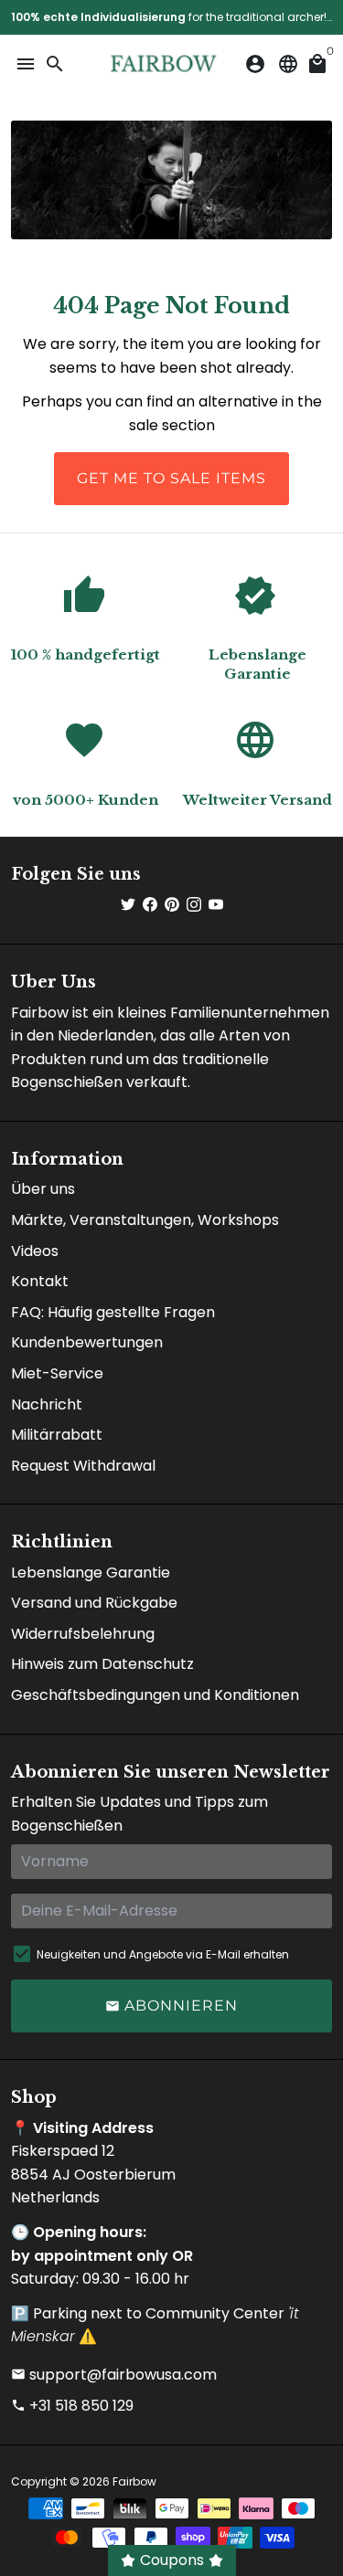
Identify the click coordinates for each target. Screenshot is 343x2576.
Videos (35, 1251)
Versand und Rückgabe (94, 1603)
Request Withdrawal (83, 1466)
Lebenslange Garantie (91, 1573)
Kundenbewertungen (87, 1342)
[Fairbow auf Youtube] (216, 905)
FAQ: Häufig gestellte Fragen (113, 1312)
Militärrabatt (57, 1435)
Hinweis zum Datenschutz (102, 1664)
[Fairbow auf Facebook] (150, 905)
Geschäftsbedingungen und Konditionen (155, 1695)
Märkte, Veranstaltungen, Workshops (145, 1220)
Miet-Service (57, 1373)
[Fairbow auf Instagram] (194, 905)
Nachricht (47, 1404)
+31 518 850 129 (72, 2406)
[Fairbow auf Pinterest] (172, 905)
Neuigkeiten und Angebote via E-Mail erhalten (163, 1954)
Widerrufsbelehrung (83, 1634)
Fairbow (134, 2481)
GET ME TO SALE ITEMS (171, 478)
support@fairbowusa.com (114, 2375)
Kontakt (40, 1281)
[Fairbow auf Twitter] (128, 905)
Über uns (43, 1189)
